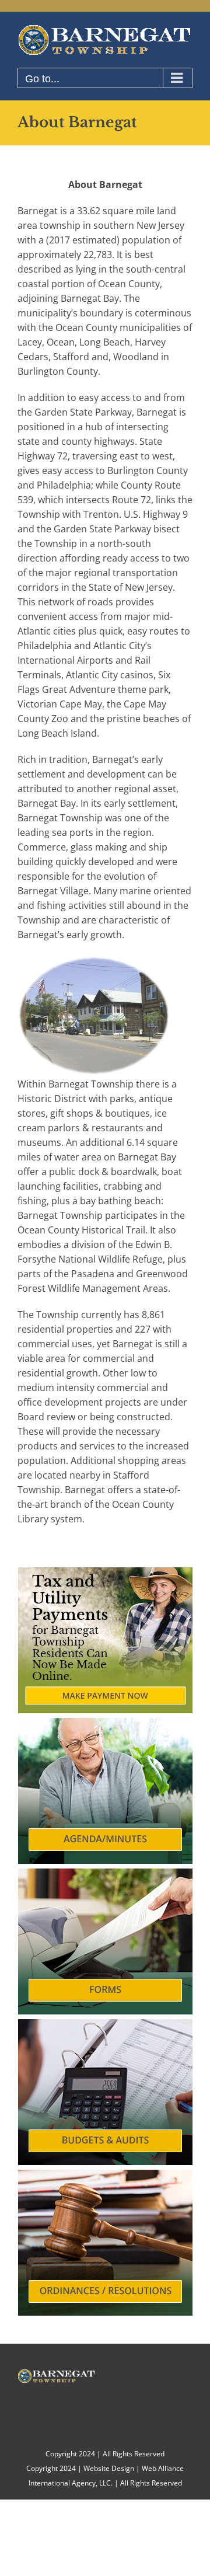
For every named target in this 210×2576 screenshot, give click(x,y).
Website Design (109, 2468)
